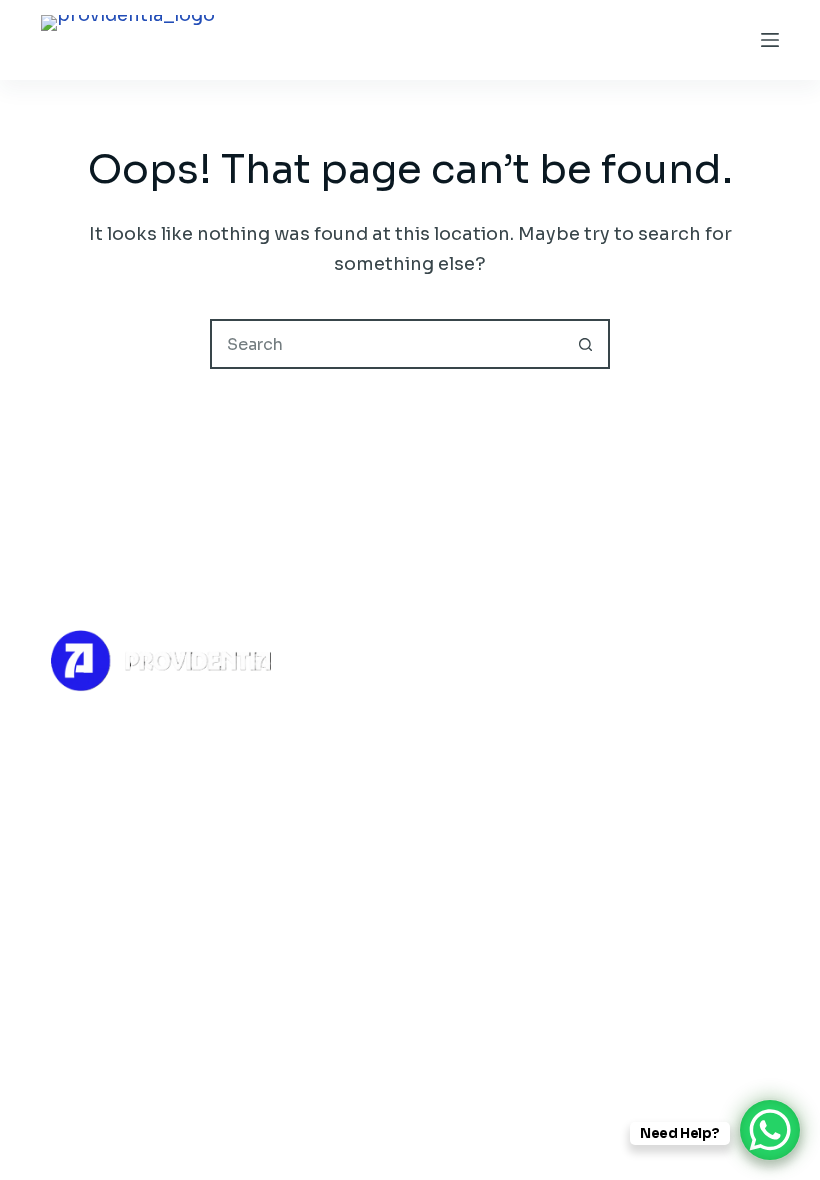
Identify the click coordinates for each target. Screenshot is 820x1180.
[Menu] (770, 40)
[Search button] (585, 344)
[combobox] (387, 344)
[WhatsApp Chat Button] (770, 1130)
